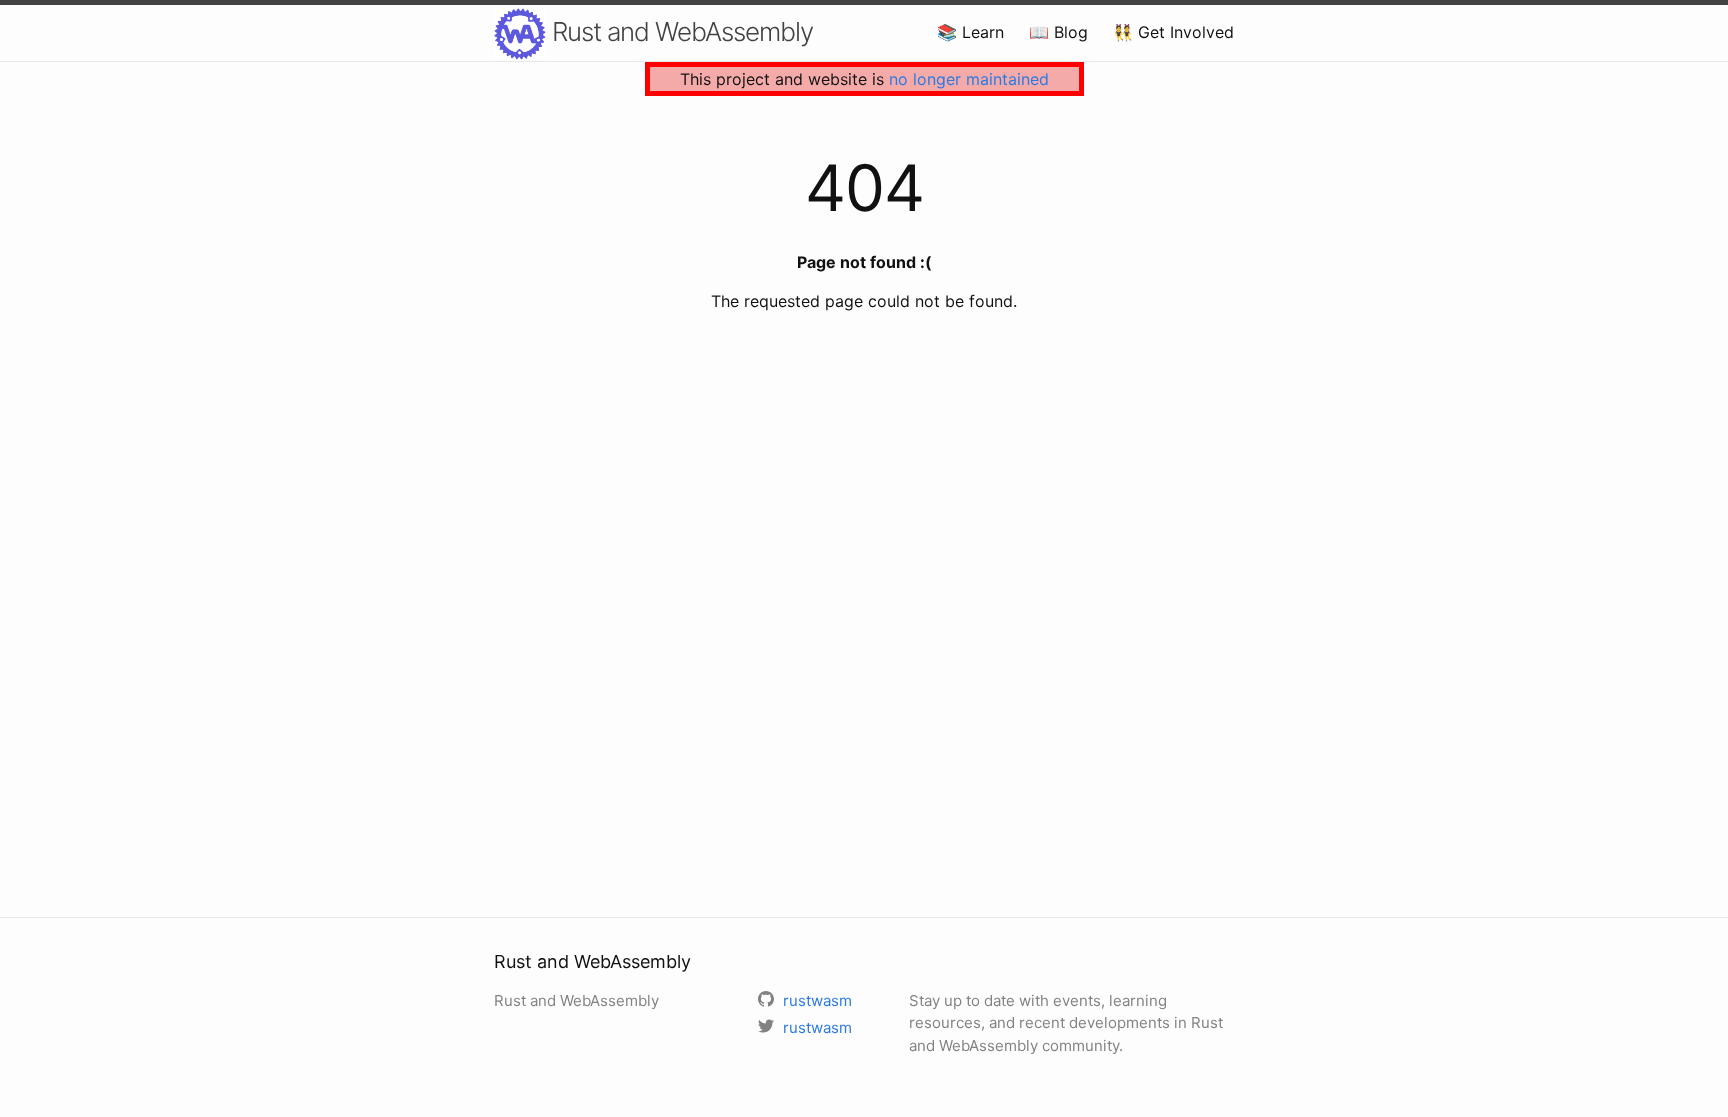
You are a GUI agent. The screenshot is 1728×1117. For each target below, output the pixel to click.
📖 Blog (1058, 32)
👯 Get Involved (1173, 32)
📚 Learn (970, 32)
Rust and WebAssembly (679, 31)
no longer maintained (969, 79)
